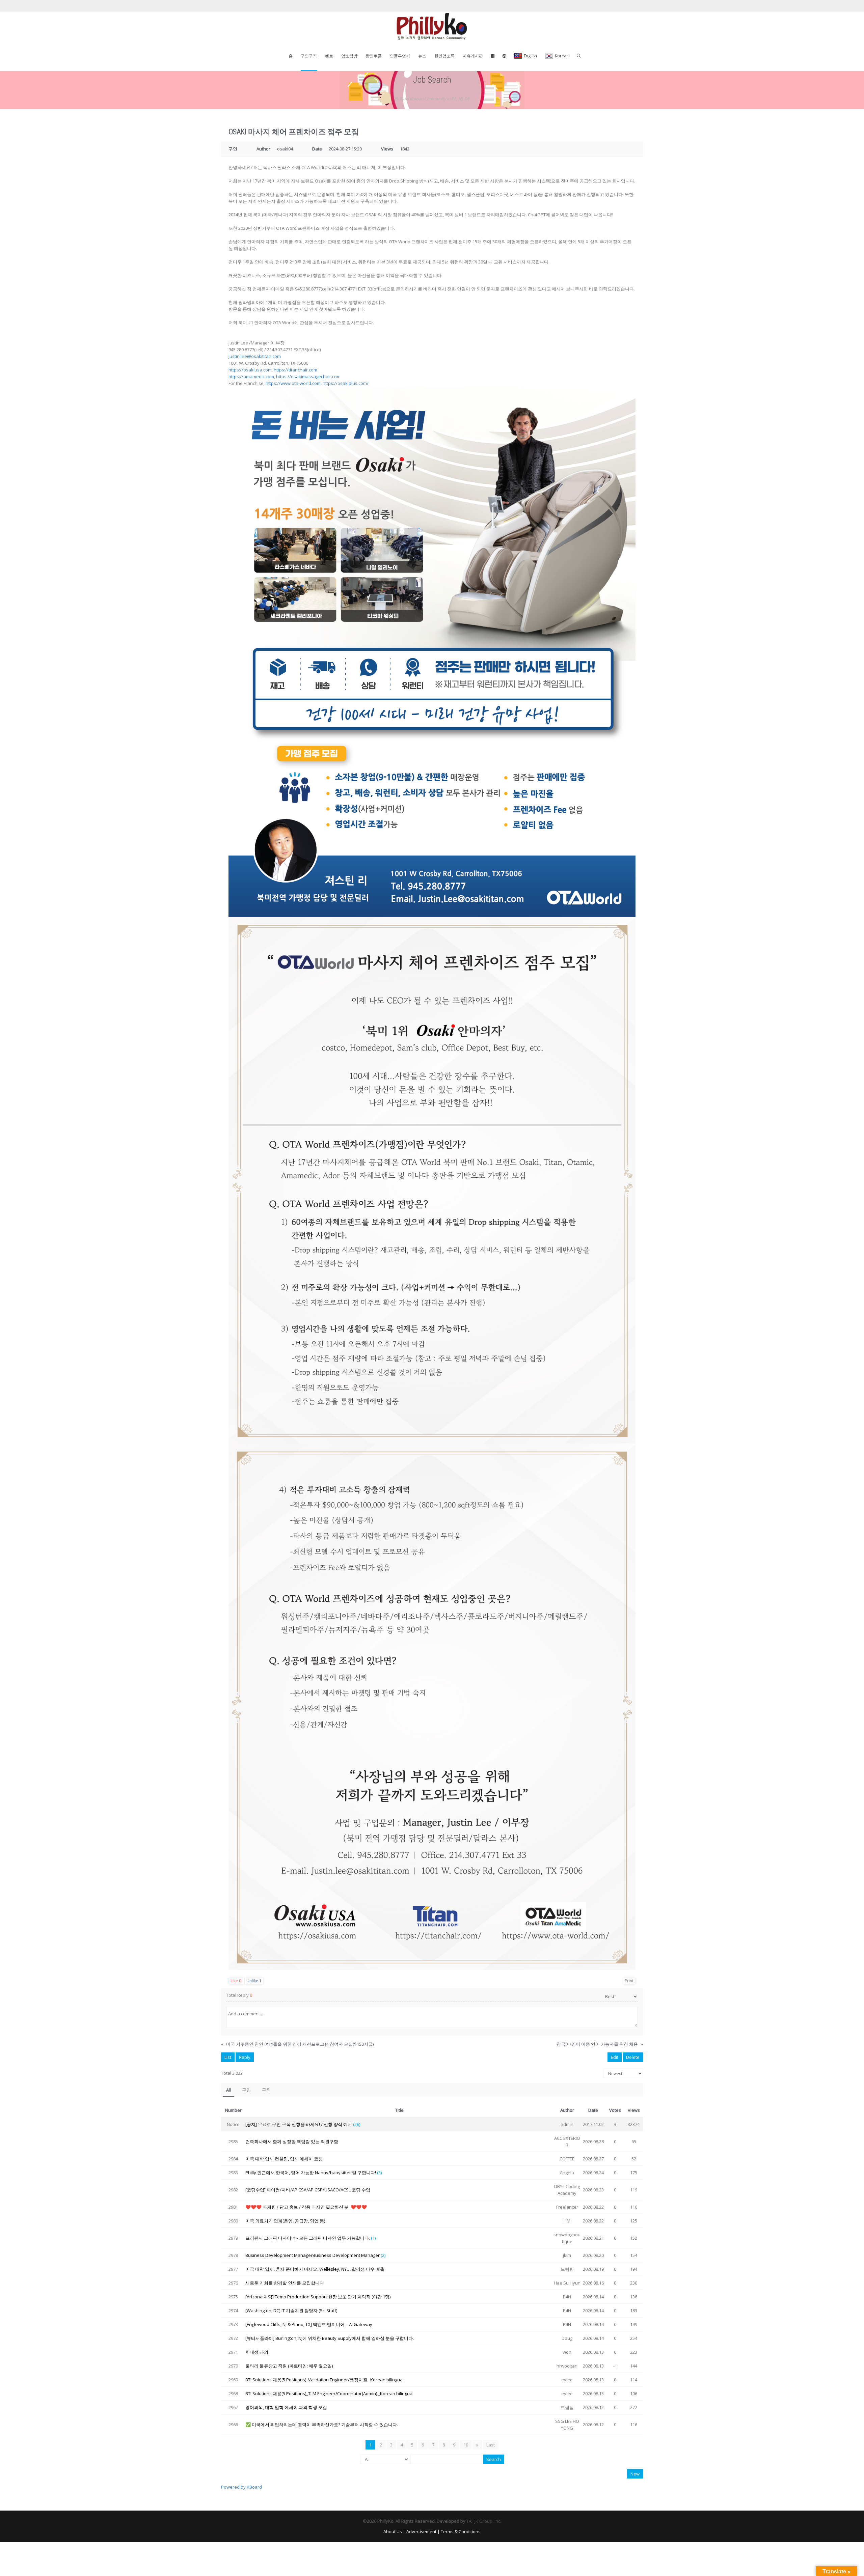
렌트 (329, 56)
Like (236, 1981)
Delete (633, 2057)
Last (491, 2445)
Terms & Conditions (461, 2531)
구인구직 (309, 56)
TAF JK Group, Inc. (484, 2521)
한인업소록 (444, 56)
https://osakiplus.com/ (346, 383)
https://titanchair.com (295, 370)
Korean (562, 56)
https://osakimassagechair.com (308, 376)
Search (494, 2459)
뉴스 (422, 56)
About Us (393, 2531)
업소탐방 (349, 56)
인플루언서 (400, 56)
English (530, 56)
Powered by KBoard (241, 2487)
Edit (615, 2057)
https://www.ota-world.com (293, 383)
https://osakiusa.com (250, 370)
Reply (245, 2057)
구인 (246, 2090)
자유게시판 (473, 56)
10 (466, 2445)
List (228, 2057)
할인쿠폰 (374, 56)
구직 (266, 2090)
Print (629, 1981)
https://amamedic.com (251, 376)
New (635, 2474)
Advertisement (421, 2531)
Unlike (254, 1981)
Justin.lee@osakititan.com (255, 356)
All (228, 2090)
